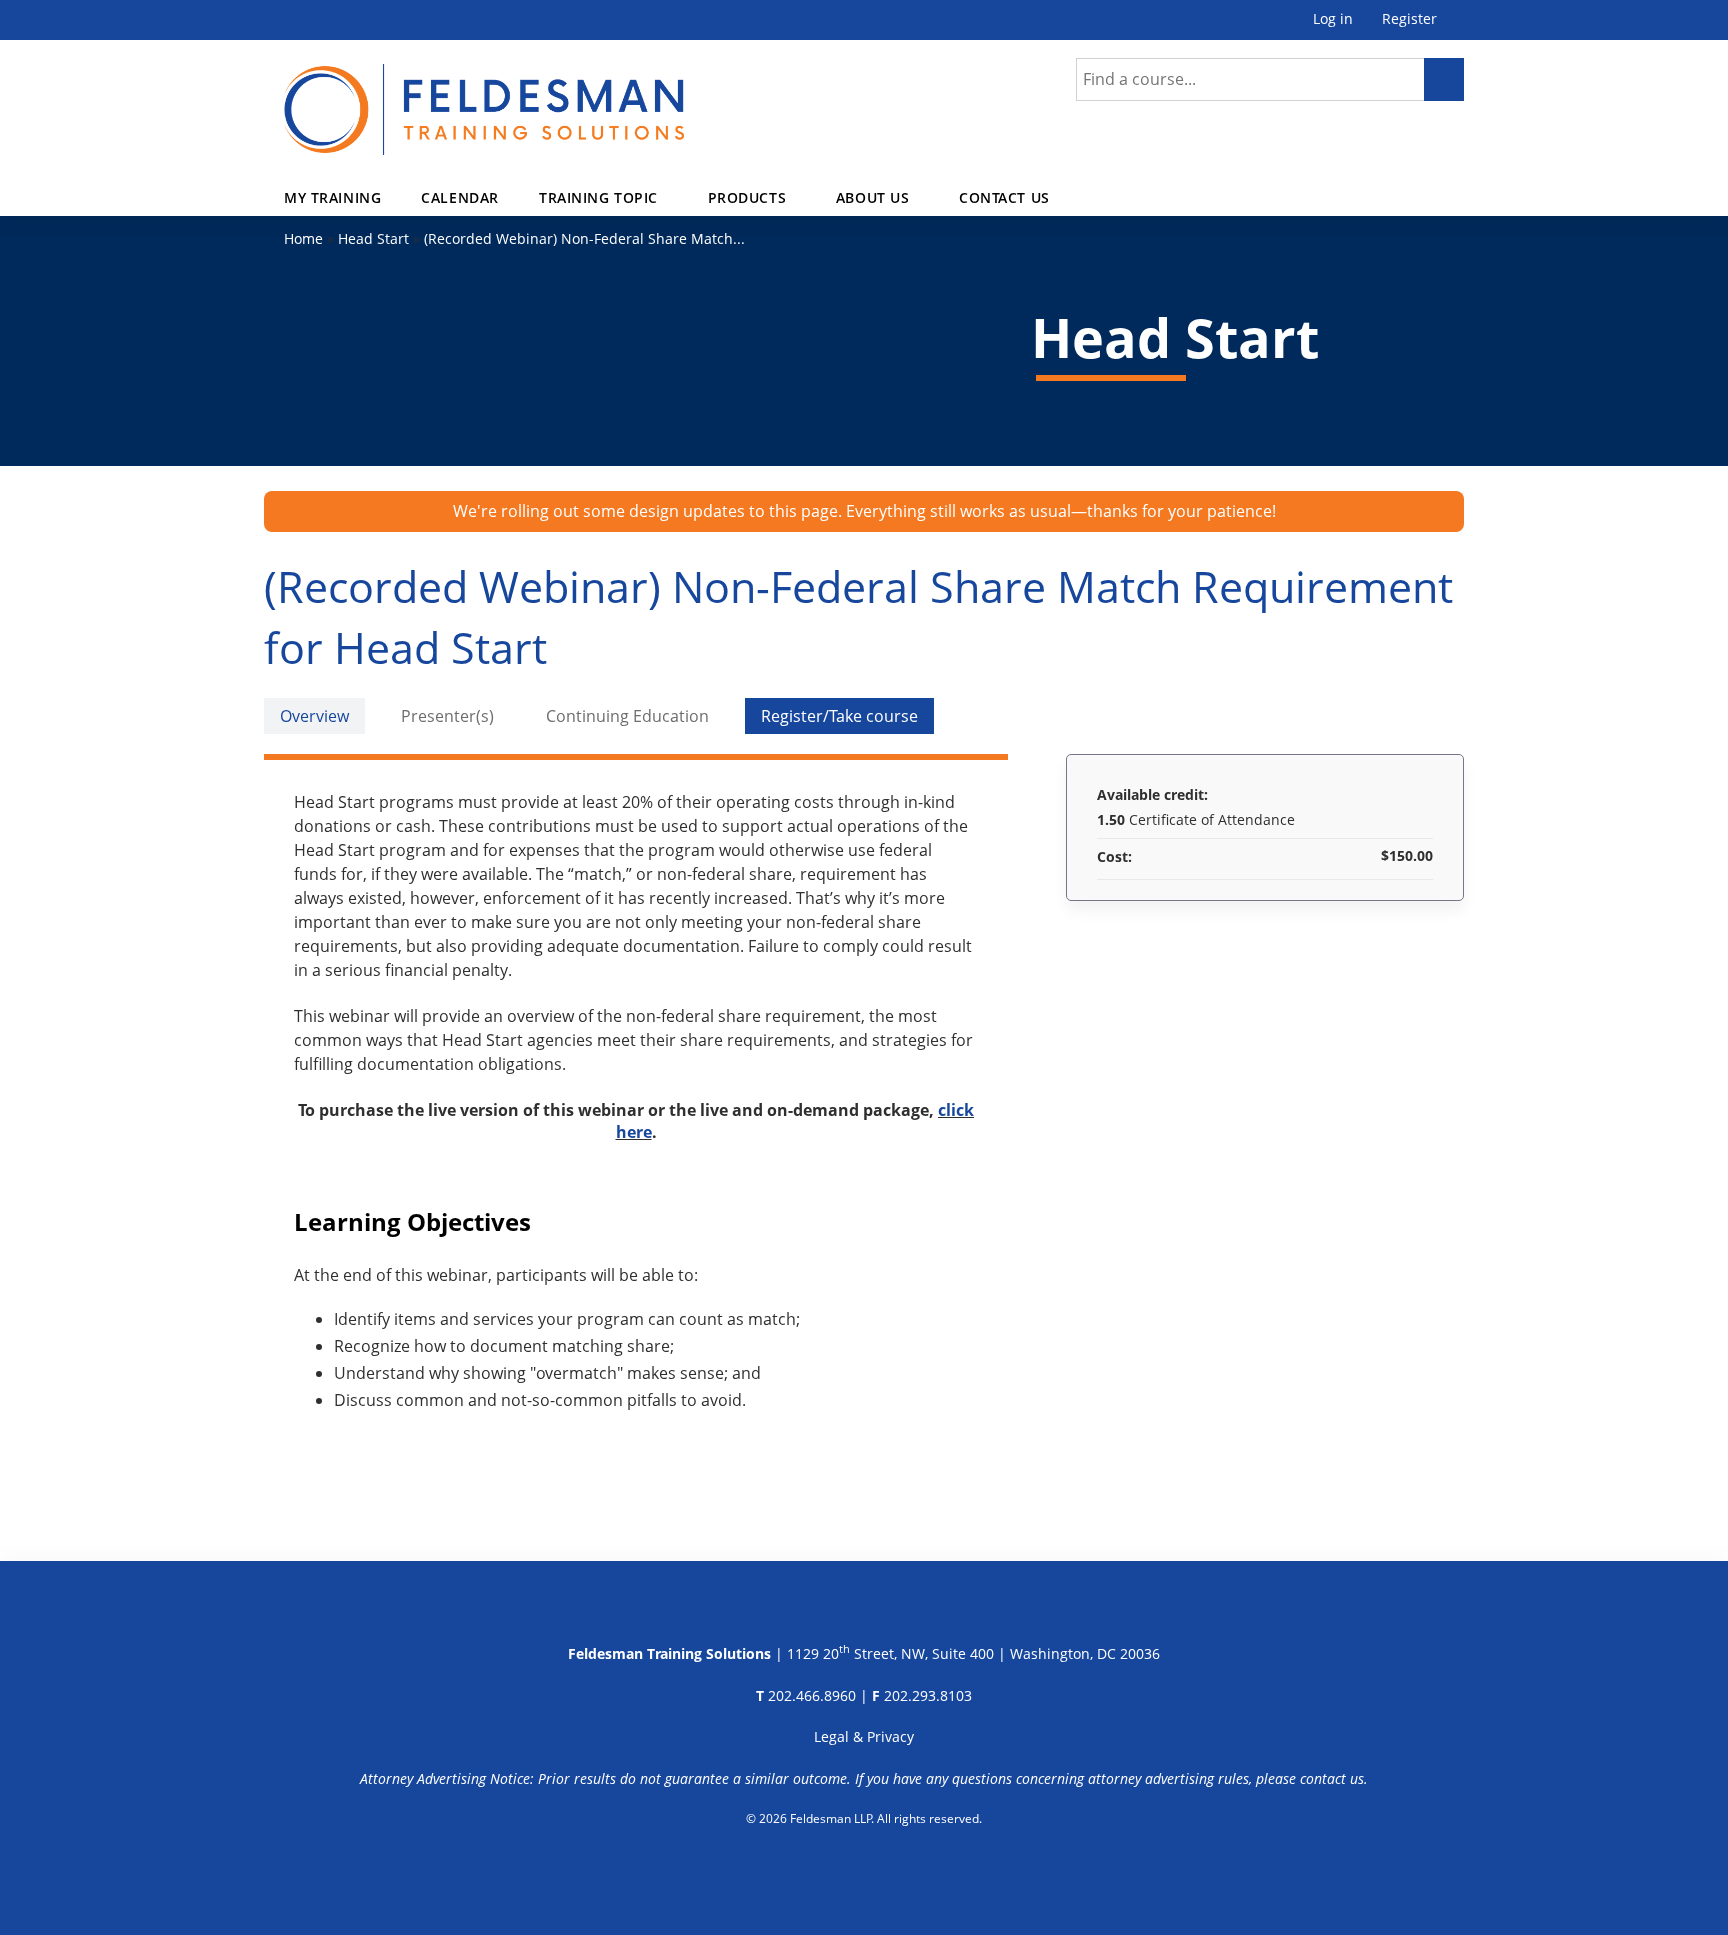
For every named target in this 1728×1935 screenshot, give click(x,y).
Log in (1333, 19)
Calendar (460, 197)
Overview (314, 716)
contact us (1332, 1778)
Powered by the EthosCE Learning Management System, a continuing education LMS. (864, 1870)
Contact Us (1004, 197)
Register (1409, 19)
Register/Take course (839, 716)
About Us (873, 197)
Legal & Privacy (864, 1736)
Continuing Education (627, 716)
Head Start (373, 238)
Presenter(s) (447, 716)
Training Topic (598, 197)
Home (303, 238)
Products (747, 197)
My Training (332, 197)
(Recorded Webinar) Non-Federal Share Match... (584, 238)
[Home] (484, 97)
